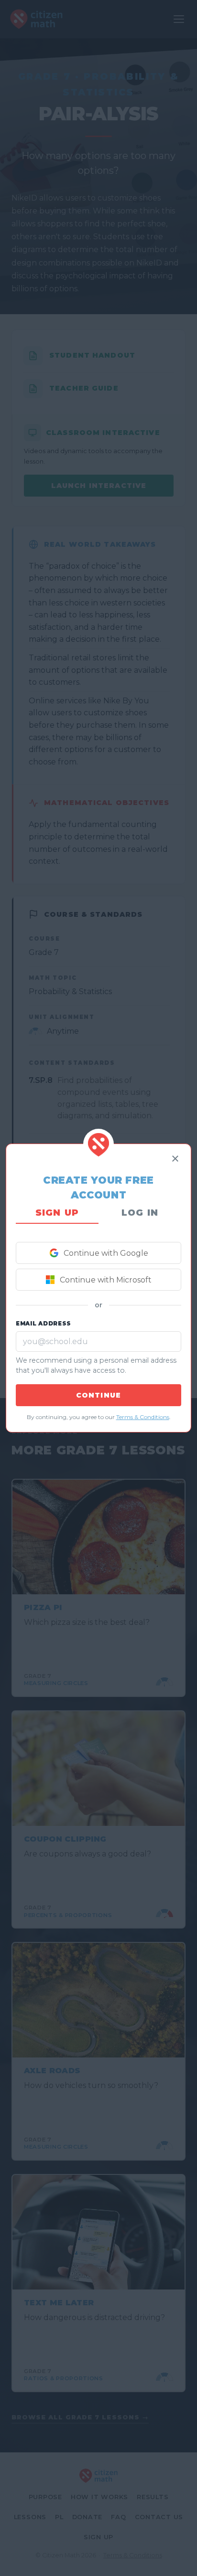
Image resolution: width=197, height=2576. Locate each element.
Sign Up (57, 1213)
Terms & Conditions (143, 1417)
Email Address (44, 1324)
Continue (98, 1395)
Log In (140, 1213)
